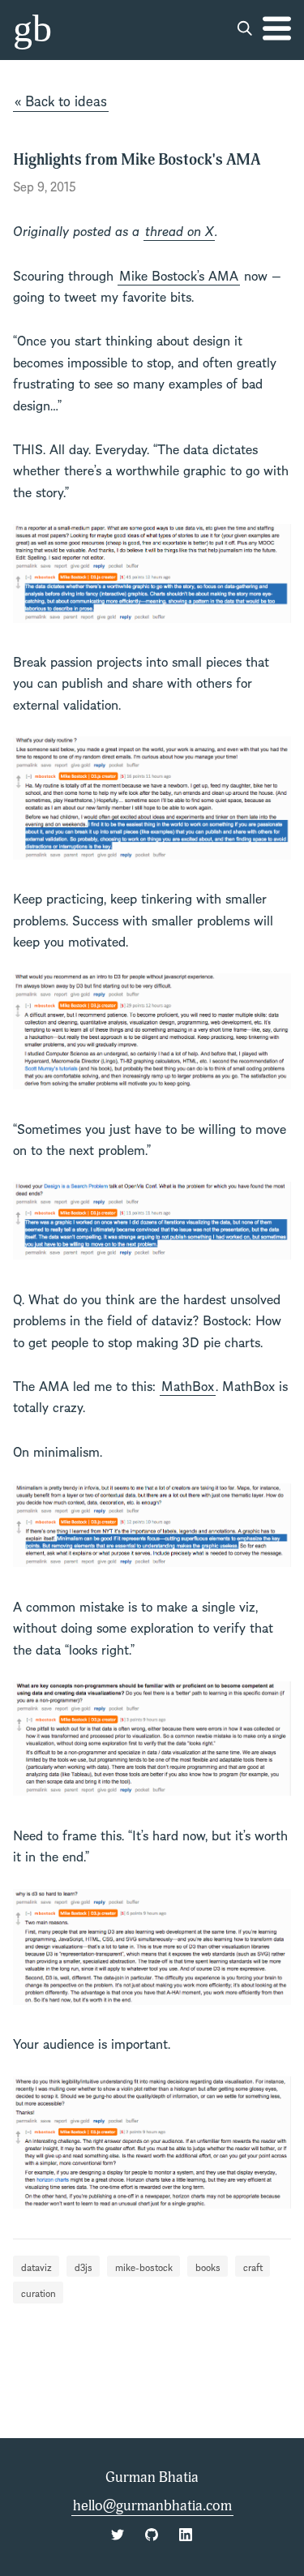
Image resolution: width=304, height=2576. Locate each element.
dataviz (36, 2266)
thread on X (179, 230)
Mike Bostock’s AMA (179, 274)
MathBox (188, 1385)
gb (32, 28)
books (208, 2266)
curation (39, 2292)
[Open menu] (277, 28)
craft (253, 2266)
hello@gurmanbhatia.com (152, 2506)
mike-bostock (144, 2266)
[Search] (245, 28)
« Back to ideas (61, 100)
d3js (83, 2266)
